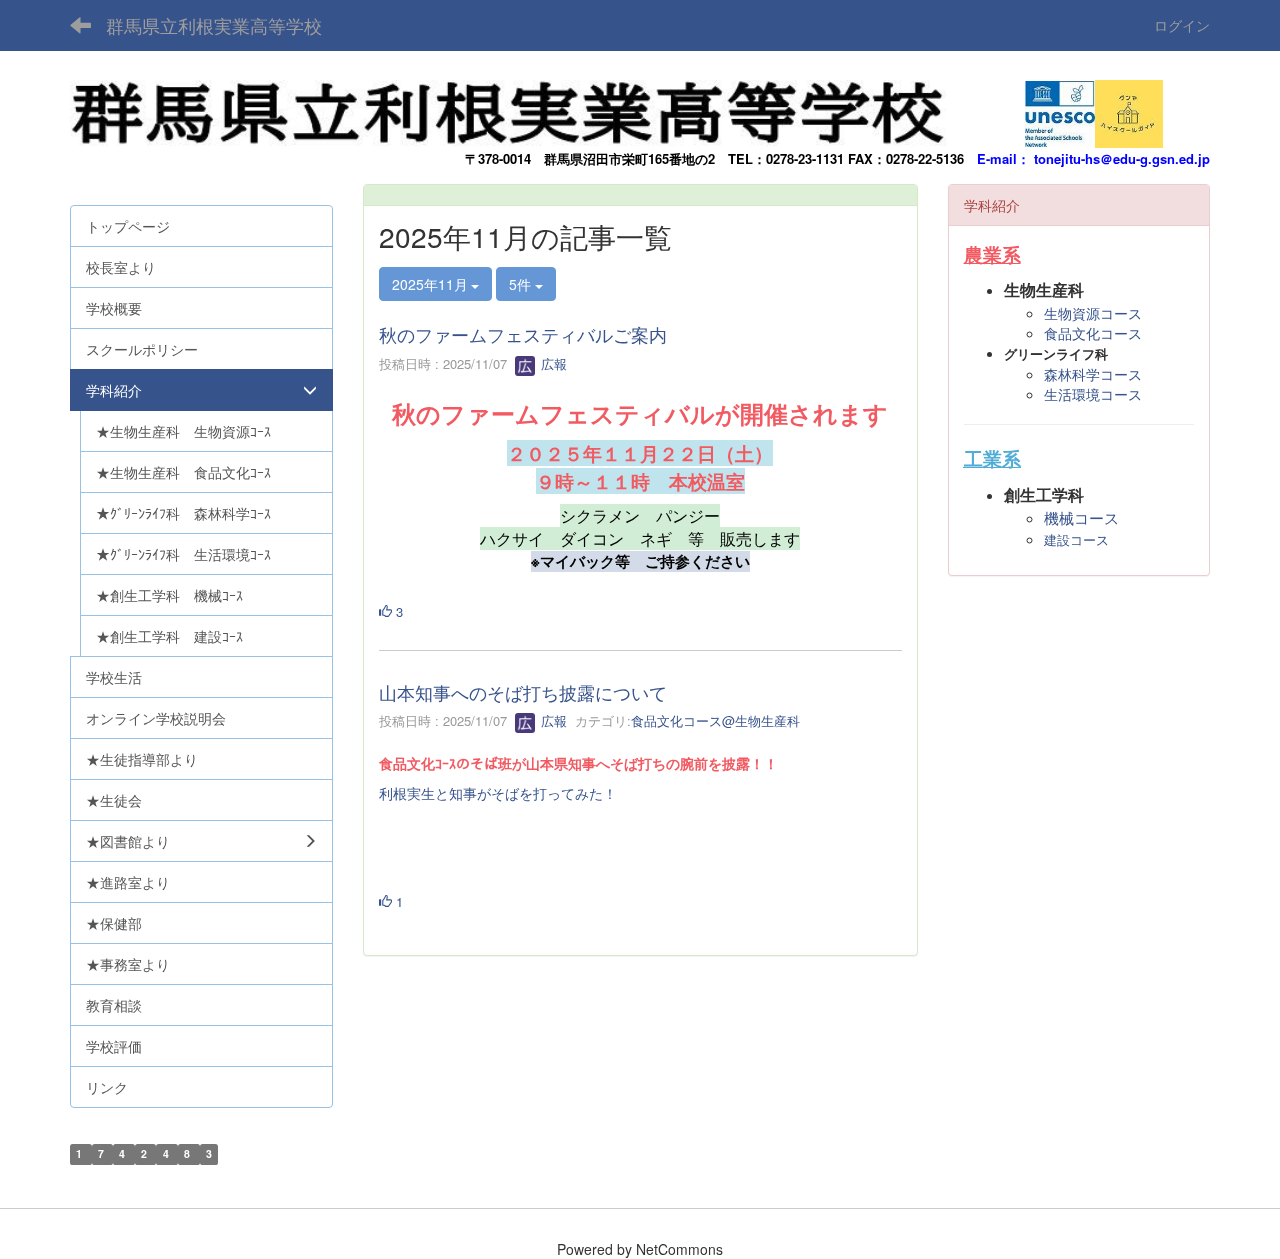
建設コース (1076, 540)
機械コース (1081, 518)
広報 (552, 363)
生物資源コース (1093, 313)
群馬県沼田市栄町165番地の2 (629, 158)
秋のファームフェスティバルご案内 (523, 334)
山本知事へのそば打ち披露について (523, 692)
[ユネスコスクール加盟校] (1060, 108)
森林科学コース (1093, 374)
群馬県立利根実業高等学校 (214, 25)
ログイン (1182, 25)
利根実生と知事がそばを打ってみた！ (498, 793)
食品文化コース (1093, 333)
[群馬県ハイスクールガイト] (1129, 108)
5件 (522, 284)
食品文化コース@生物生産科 (715, 720)
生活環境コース (1093, 394)
